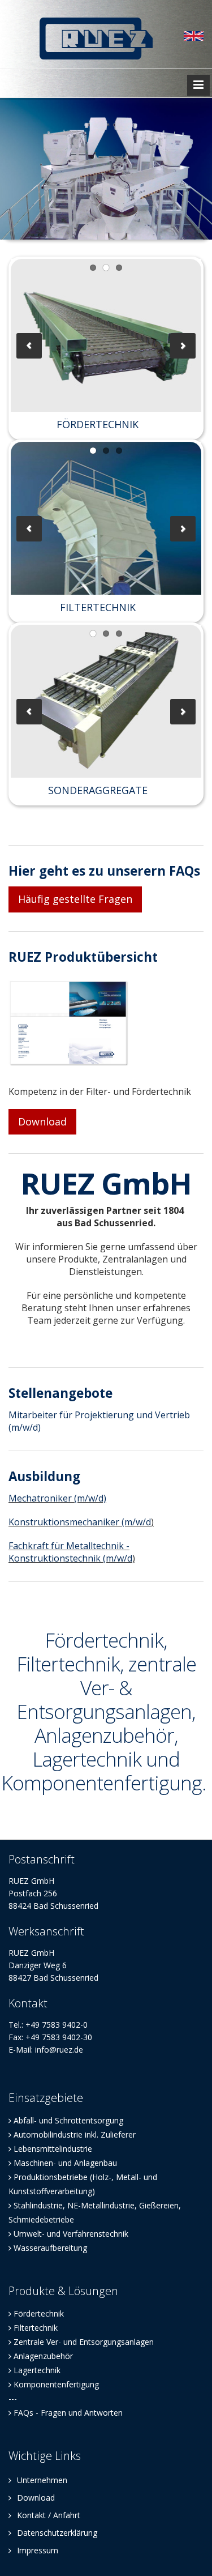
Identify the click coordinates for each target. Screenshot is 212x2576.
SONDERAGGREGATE (98, 790)
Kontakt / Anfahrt (47, 2515)
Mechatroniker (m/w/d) (57, 1498)
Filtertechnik (36, 2328)
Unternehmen (41, 2480)
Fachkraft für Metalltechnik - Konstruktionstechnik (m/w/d (70, 1552)
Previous (29, 346)
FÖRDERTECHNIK (98, 424)
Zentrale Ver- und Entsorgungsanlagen (84, 2342)
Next (183, 346)
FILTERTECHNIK (98, 607)
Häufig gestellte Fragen (75, 899)
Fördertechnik (39, 2313)
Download (42, 1121)
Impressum (36, 2550)
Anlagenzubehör (43, 2356)
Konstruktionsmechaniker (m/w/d (80, 1522)
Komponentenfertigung (56, 2384)
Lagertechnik (37, 2370)
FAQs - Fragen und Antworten (68, 2413)
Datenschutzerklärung (56, 2533)
